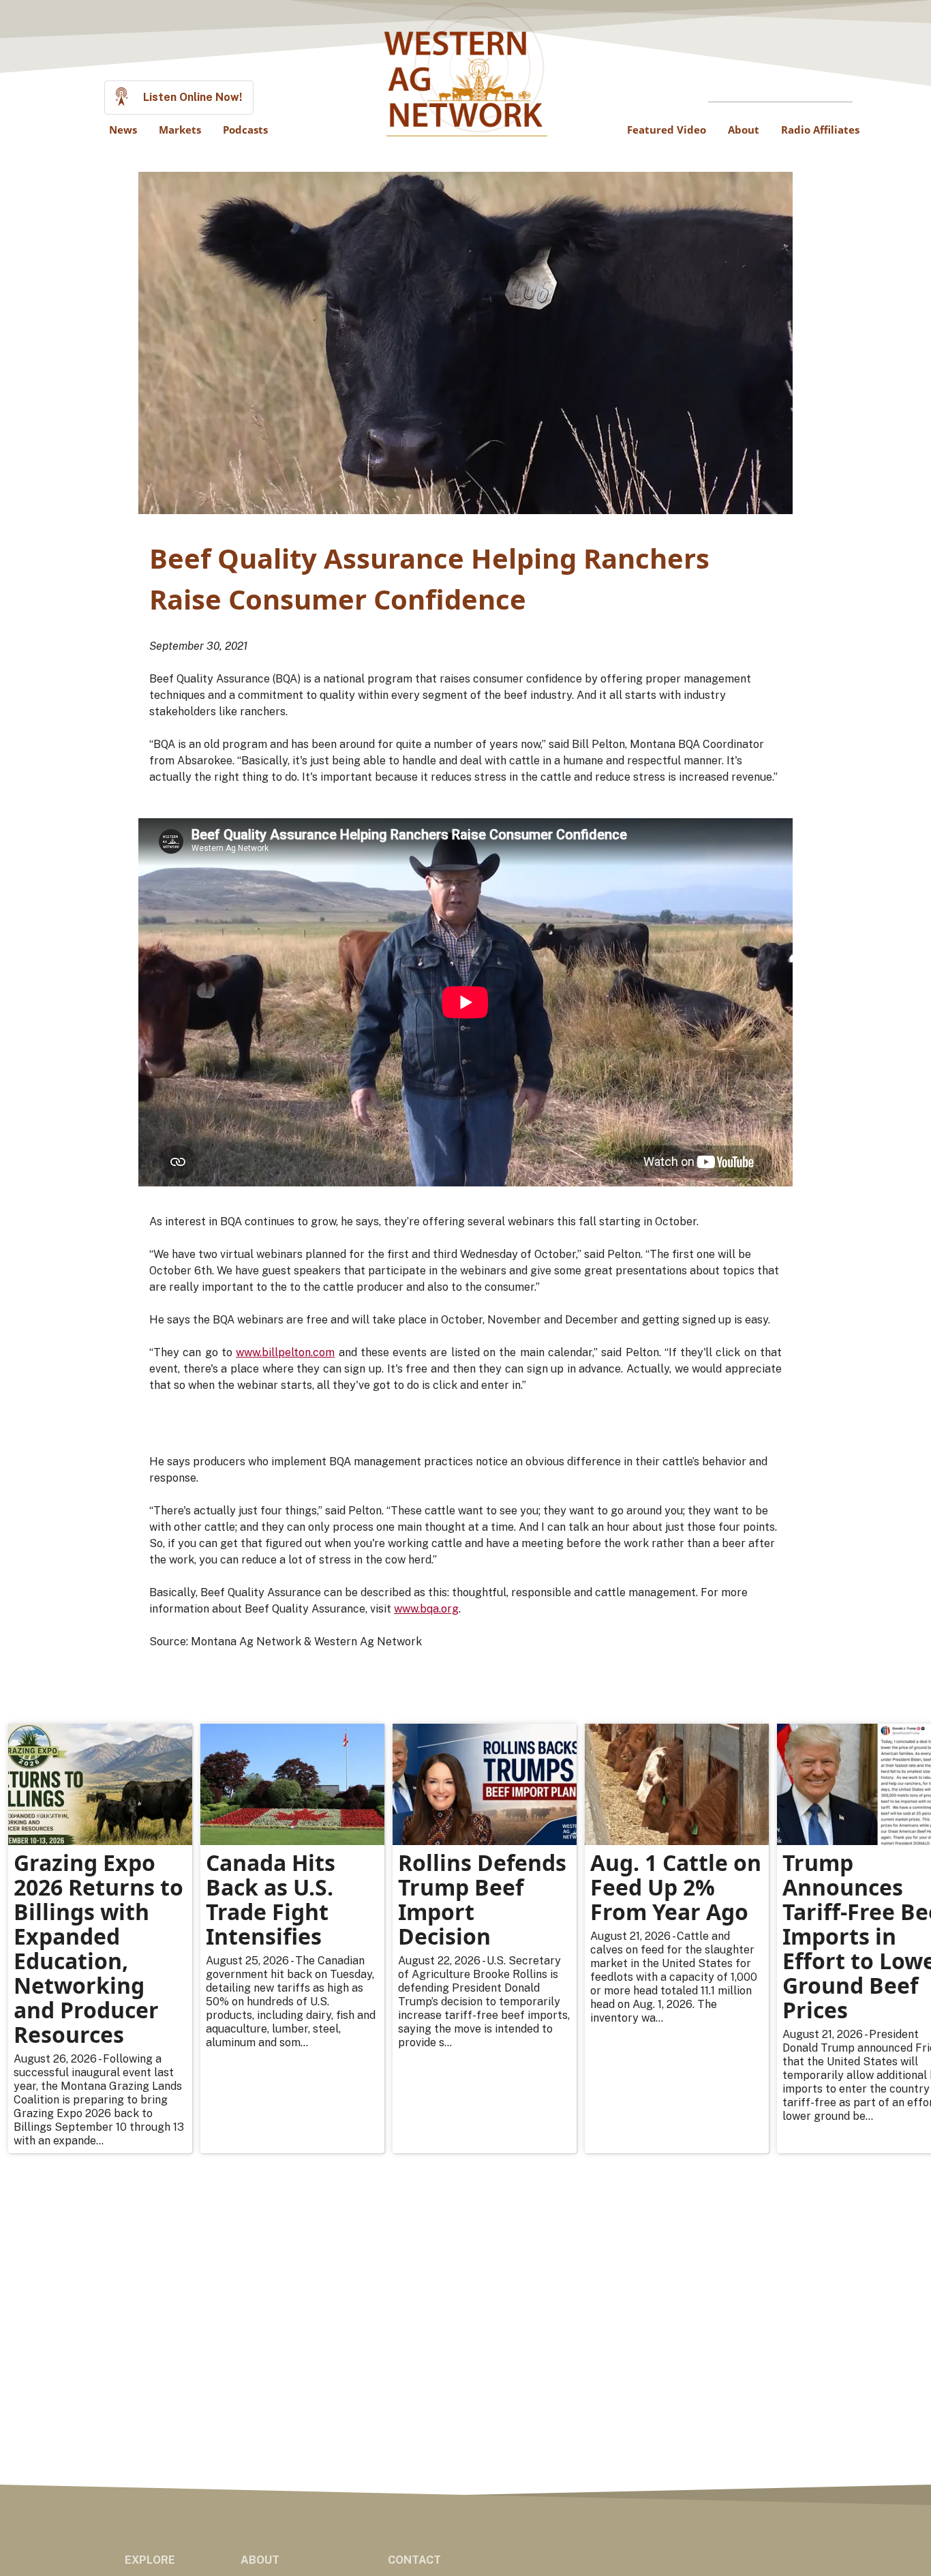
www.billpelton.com (285, 1352)
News (123, 130)
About (744, 130)
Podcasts (245, 130)
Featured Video (667, 130)
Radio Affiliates (820, 130)
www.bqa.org (426, 1609)
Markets (180, 130)
